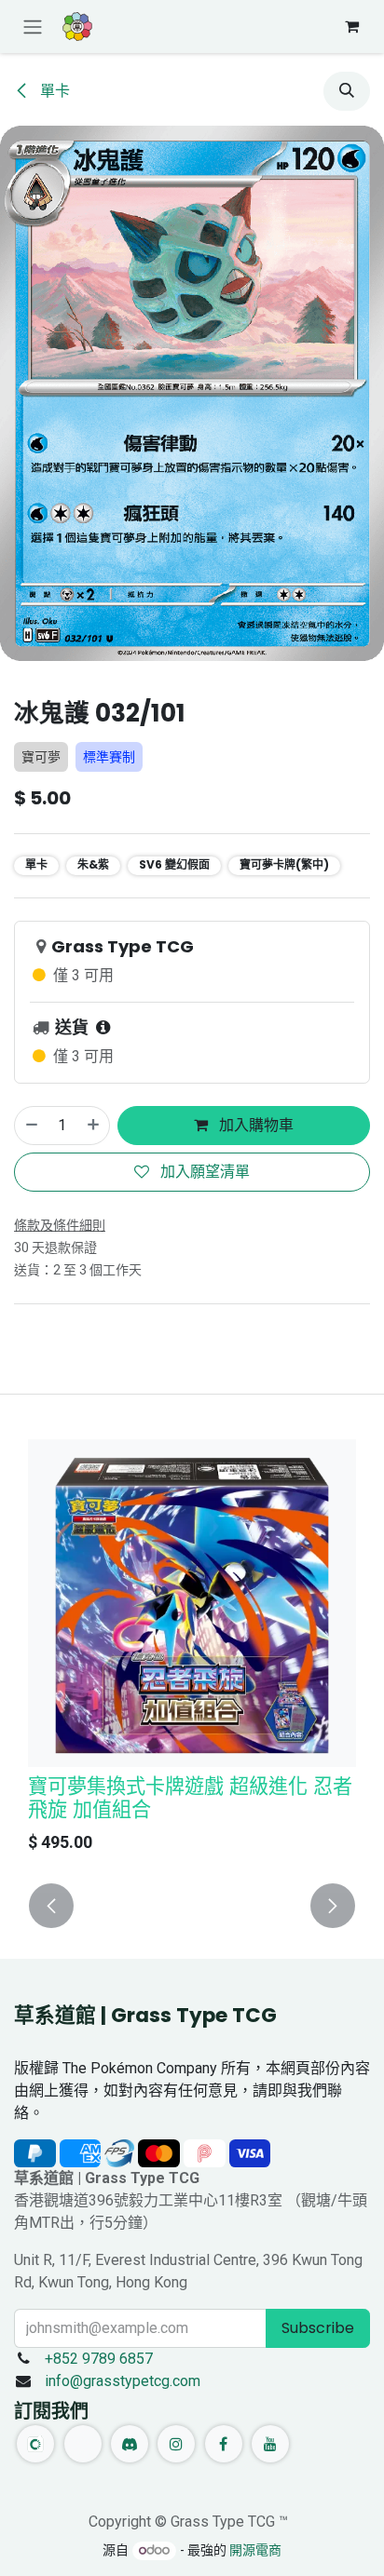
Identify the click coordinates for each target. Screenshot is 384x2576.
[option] (192, 1651)
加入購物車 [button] (254, 1125)
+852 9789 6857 (99, 2359)
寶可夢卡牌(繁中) (284, 864)
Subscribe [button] (318, 2328)
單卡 (53, 91)
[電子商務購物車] (351, 26)
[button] (347, 91)
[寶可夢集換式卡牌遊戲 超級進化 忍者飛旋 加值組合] (192, 1603)
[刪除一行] (31, 1126)
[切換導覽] (33, 27)
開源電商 (255, 2550)
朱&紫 (93, 864)
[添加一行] (94, 1126)
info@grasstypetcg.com (123, 2381)
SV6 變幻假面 (174, 864)
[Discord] (130, 2444)
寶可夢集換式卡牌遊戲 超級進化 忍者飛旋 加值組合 (190, 1798)
